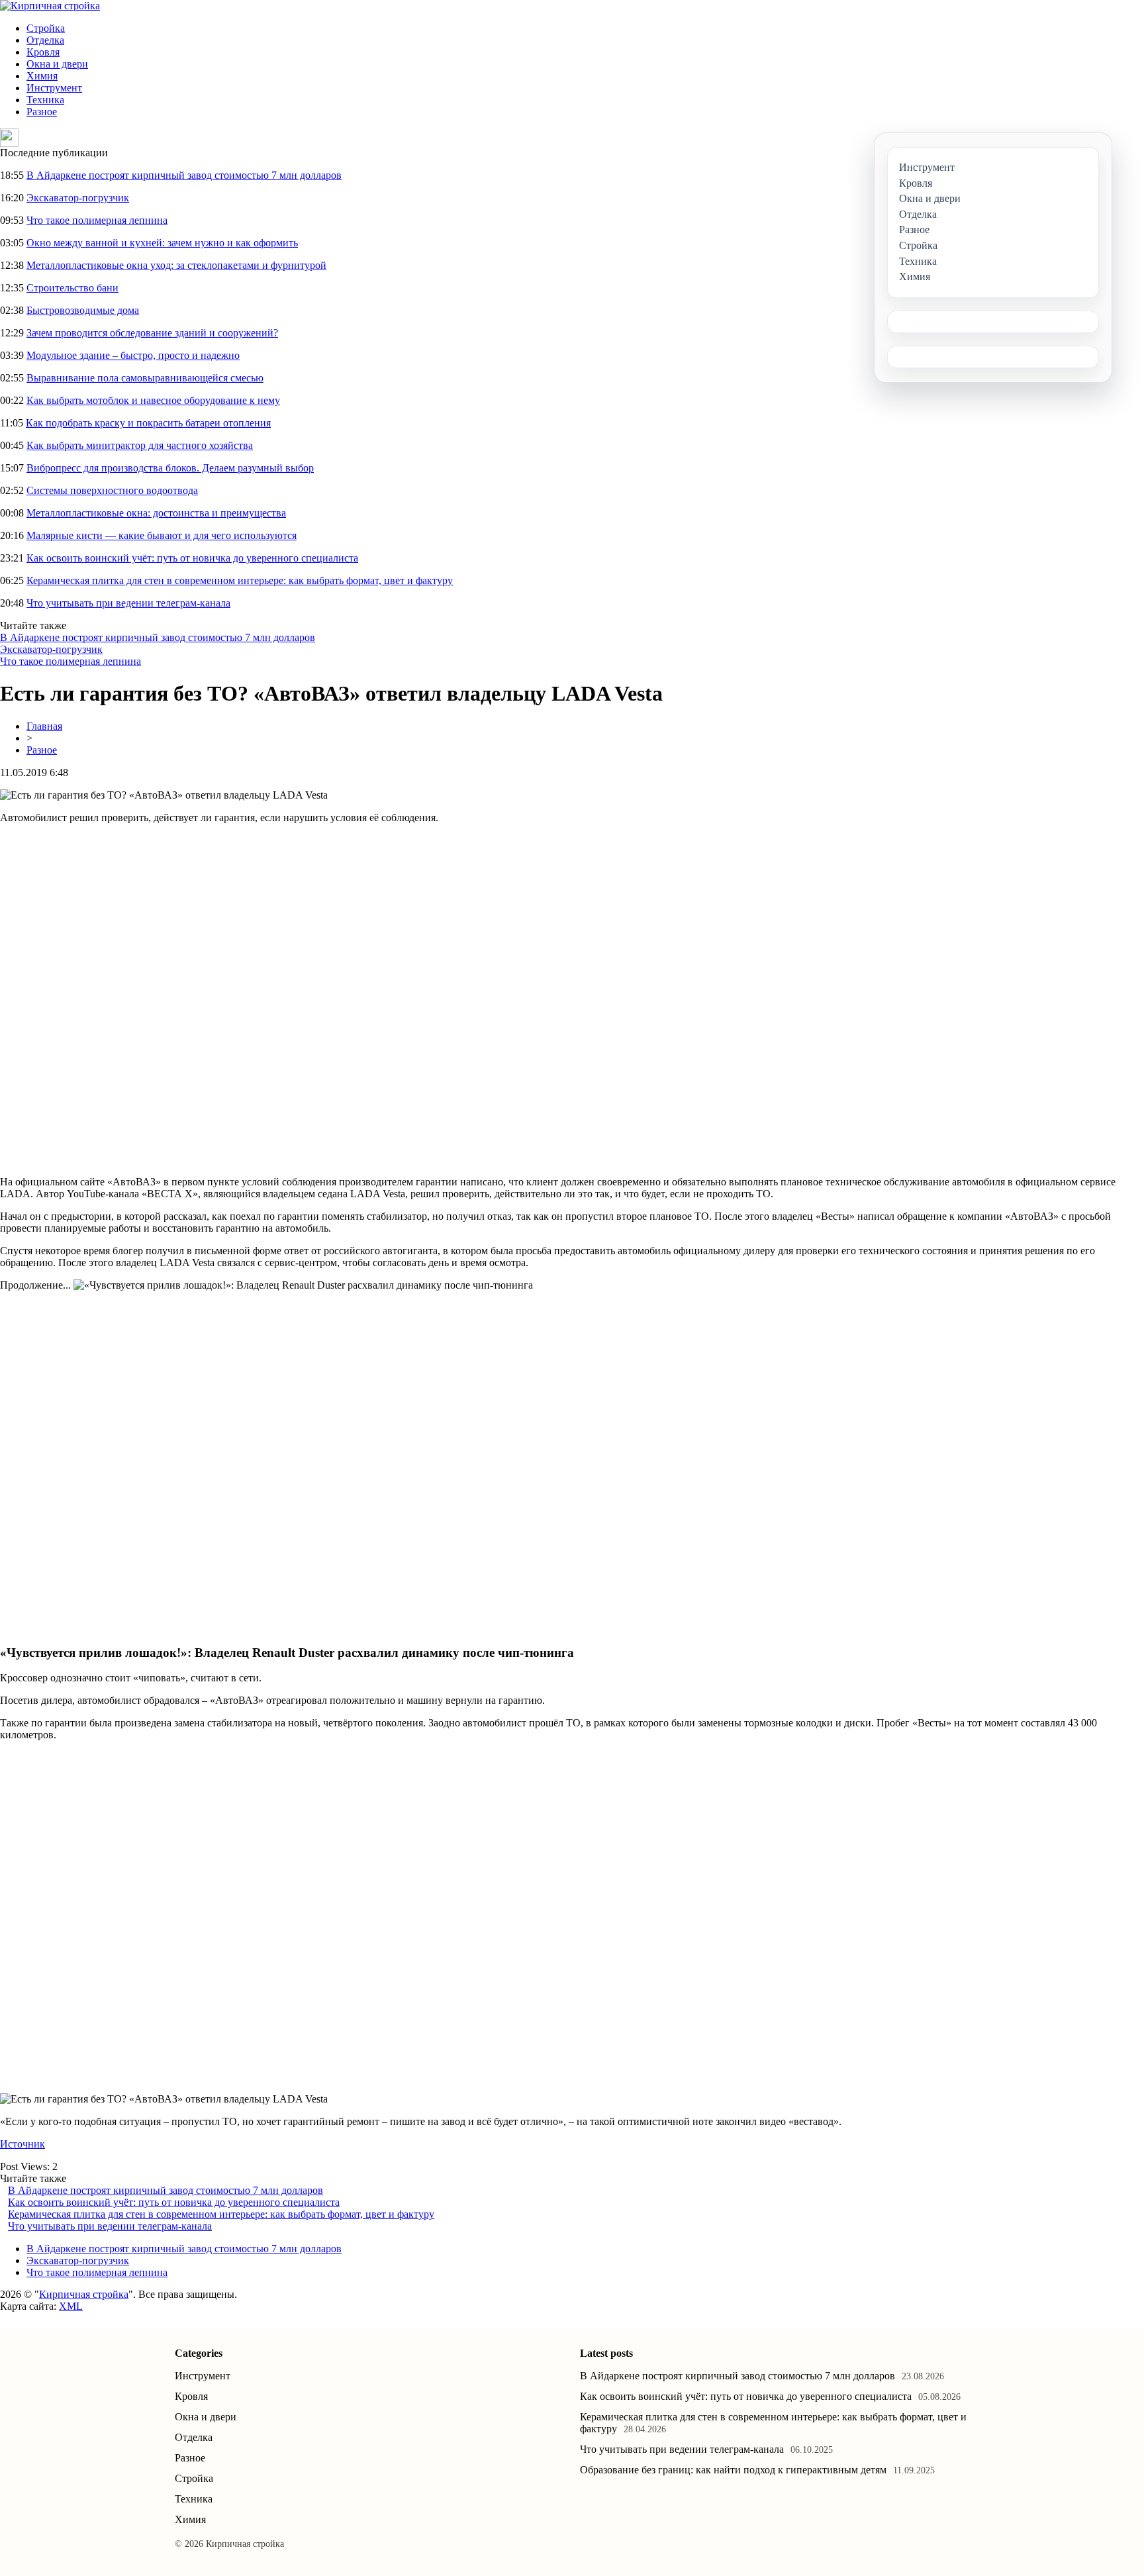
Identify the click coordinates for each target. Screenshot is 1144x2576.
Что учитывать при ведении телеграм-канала (128, 603)
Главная (44, 726)
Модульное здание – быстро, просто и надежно (133, 355)
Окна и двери (57, 64)
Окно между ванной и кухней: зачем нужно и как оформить (162, 243)
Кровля (43, 52)
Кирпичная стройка (84, 2294)
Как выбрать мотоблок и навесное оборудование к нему (153, 400)
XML (71, 2306)
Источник (23, 2144)
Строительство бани (72, 288)
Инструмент (54, 88)
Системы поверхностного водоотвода (112, 490)
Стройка (46, 28)
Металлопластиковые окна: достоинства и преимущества (156, 513)
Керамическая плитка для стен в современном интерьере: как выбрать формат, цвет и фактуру (240, 580)
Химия (42, 76)
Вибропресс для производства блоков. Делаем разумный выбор (170, 468)
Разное (42, 112)
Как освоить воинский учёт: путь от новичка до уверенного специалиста (192, 558)
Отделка (45, 40)
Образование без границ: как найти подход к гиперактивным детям (733, 2470)
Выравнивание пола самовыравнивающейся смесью (145, 378)
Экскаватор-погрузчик (78, 198)
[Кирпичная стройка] (50, 6)
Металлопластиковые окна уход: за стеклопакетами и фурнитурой (176, 265)
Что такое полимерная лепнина (97, 220)
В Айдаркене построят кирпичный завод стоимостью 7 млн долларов (184, 175)
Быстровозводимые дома (83, 310)
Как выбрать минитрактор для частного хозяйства (140, 445)
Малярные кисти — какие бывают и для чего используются (162, 535)
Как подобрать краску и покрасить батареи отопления (148, 423)
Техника (45, 100)
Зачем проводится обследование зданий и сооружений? (152, 333)
